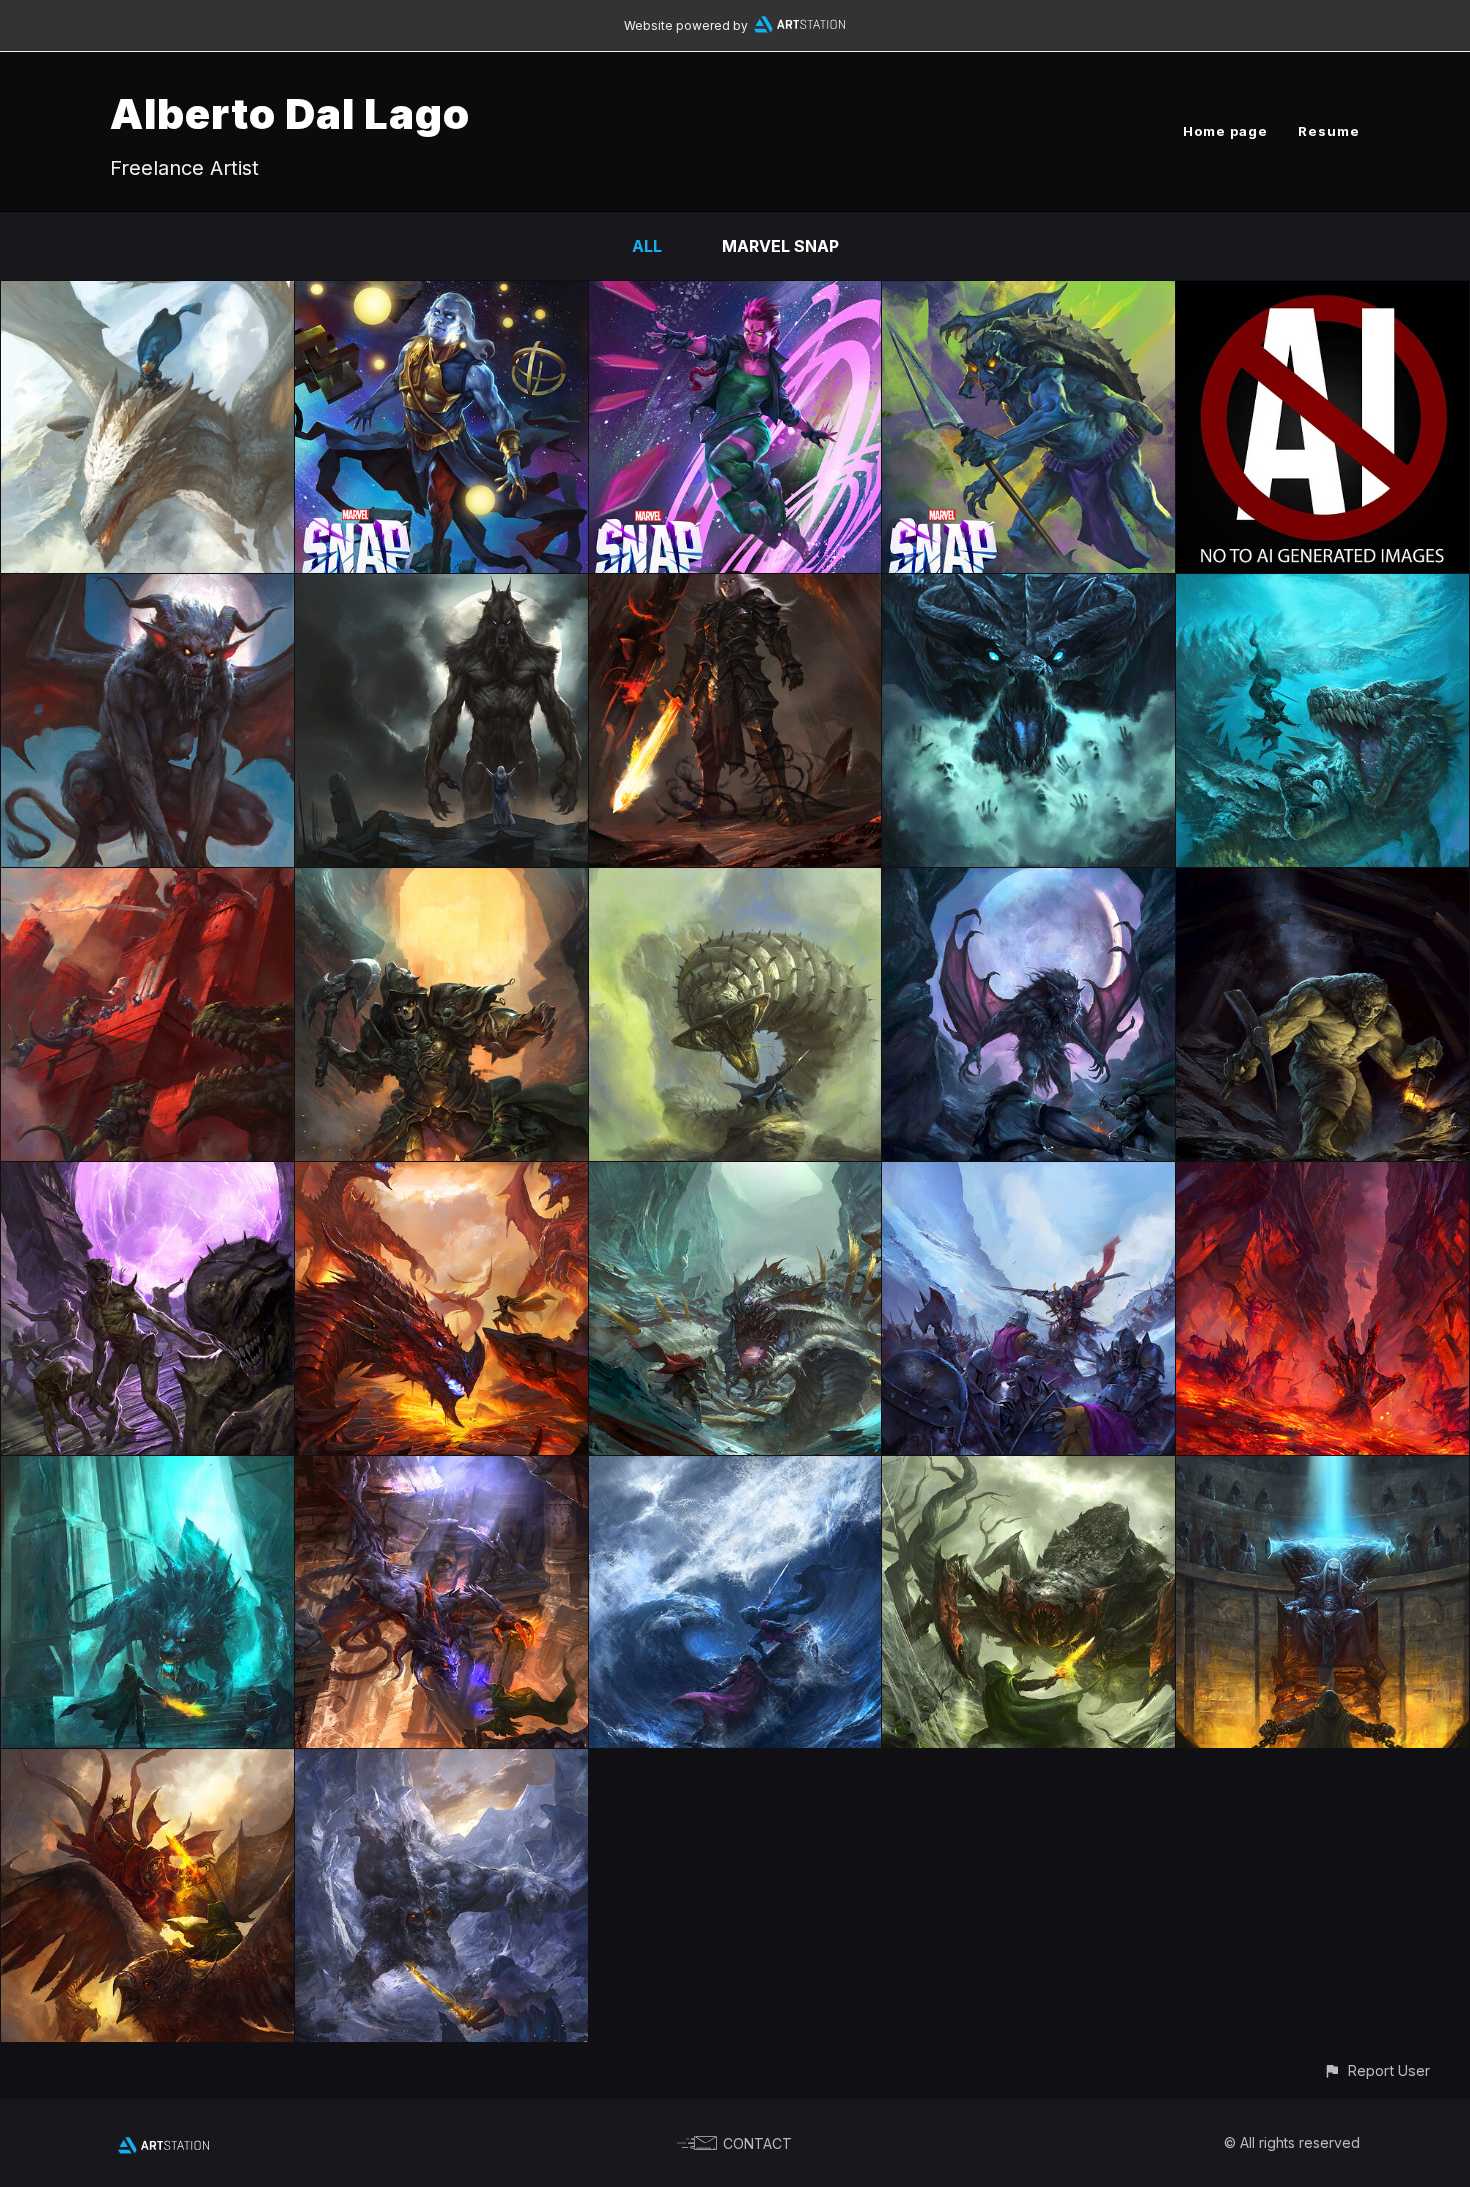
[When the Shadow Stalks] (1322, 882)
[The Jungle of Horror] (1028, 1470)
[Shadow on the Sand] (147, 1763)
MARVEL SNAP (780, 246)
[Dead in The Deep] (1322, 1176)
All (647, 246)
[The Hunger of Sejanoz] (735, 882)
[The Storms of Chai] (735, 1470)
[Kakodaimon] (147, 588)
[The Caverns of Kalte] (441, 1763)
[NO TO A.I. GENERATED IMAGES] (1322, 295)
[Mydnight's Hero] (1028, 882)
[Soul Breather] (1028, 588)
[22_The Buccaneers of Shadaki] (1322, 588)
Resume (1329, 131)
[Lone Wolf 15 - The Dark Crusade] (1028, 1176)
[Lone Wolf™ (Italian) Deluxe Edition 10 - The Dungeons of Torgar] (147, 1470)
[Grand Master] (441, 295)
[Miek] (1028, 295)
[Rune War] (147, 882)
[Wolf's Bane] (147, 1176)
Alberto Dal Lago (290, 113)
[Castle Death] (1322, 1470)
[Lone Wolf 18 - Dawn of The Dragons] (441, 1176)
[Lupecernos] (441, 588)
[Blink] (735, 295)
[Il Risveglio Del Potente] (147, 295)
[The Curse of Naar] (441, 882)
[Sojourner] (735, 588)
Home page (1225, 131)
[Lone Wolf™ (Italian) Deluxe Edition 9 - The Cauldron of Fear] (441, 1470)
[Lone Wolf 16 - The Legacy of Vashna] (735, 1176)
